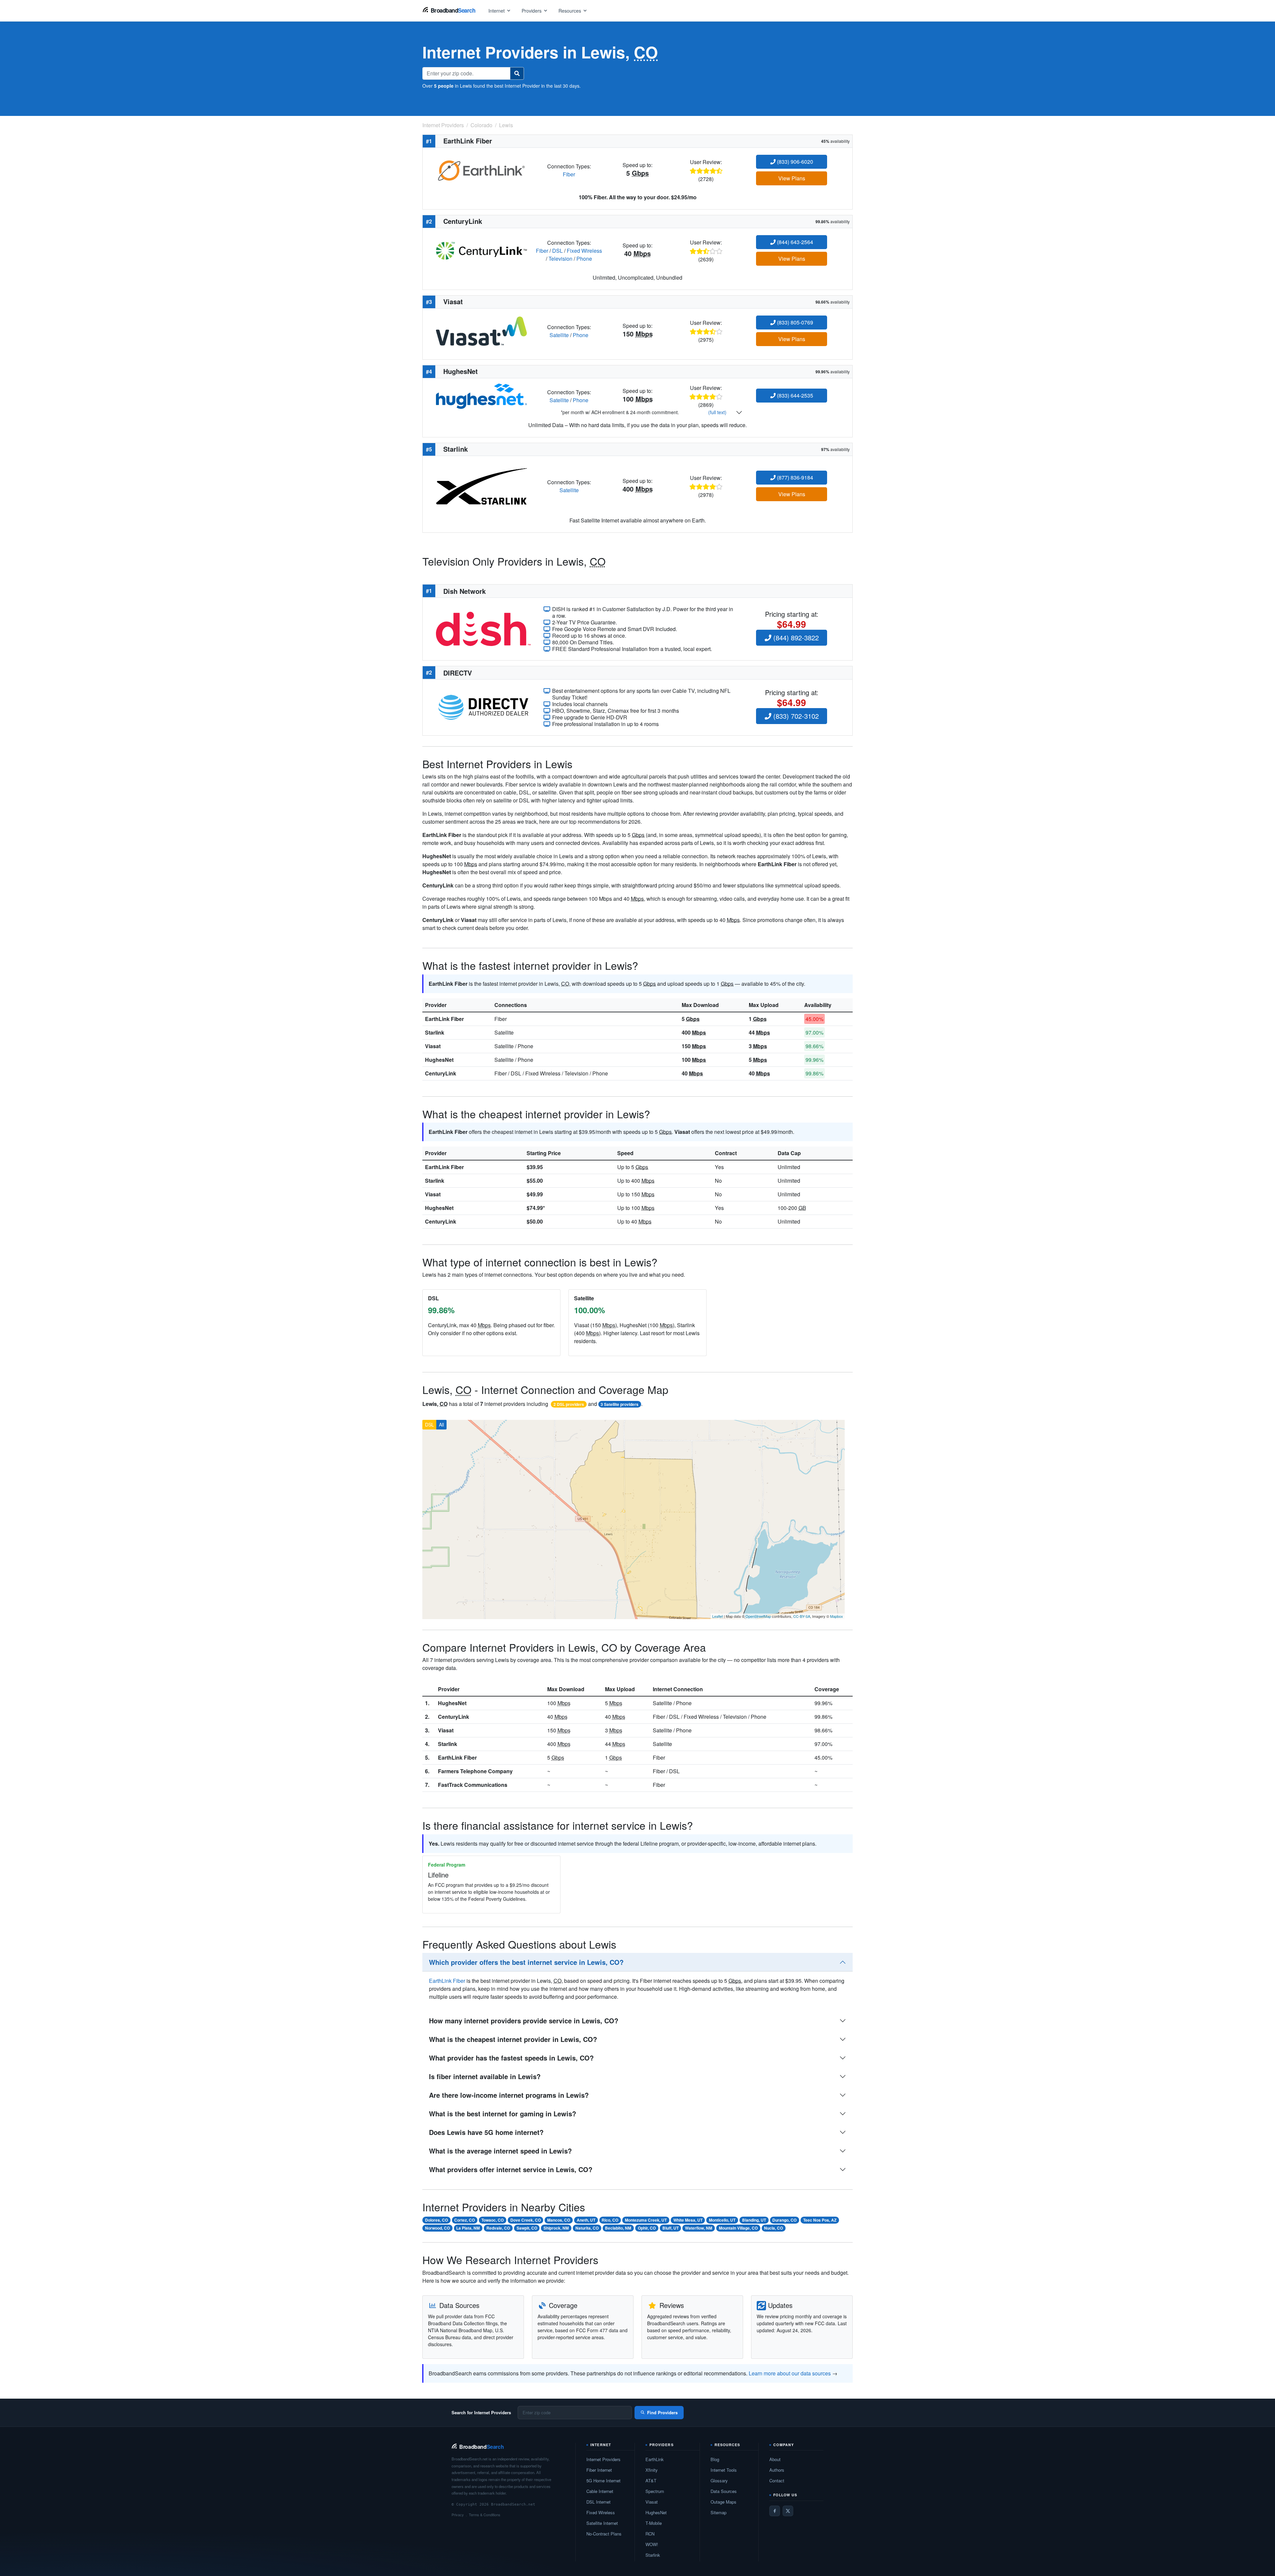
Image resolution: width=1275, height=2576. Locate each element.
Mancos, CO (559, 2220)
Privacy (458, 2515)
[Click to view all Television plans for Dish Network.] (483, 628)
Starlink (435, 1032)
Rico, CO (610, 2220)
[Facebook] (775, 2511)
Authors (777, 2470)
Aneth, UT (586, 2220)
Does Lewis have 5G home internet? (486, 2132)
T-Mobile (654, 2523)
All (441, 1425)
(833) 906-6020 (794, 162)
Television (560, 259)
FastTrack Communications (473, 1785)
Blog (715, 2459)
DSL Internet (598, 2502)
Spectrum (655, 2491)
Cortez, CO (465, 2220)
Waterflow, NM (699, 2228)
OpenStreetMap (758, 1616)
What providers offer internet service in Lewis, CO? (511, 2169)
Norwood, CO (437, 2228)
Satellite (559, 335)
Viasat (433, 1046)
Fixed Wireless (584, 251)
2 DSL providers (569, 1404)
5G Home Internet (603, 2481)
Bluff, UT (671, 2228)
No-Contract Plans (604, 2534)
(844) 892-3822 (795, 638)
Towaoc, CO (493, 2220)
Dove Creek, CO (526, 2220)
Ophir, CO (647, 2228)
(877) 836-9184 (794, 477)
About (775, 2459)
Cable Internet (600, 2491)
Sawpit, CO (527, 2228)
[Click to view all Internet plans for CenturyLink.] (481, 250)
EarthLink (655, 2459)
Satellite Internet (602, 2523)
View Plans (792, 178)
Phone (584, 259)
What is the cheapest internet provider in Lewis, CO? (513, 2039)
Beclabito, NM (618, 2228)
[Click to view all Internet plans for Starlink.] (481, 486)
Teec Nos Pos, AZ (820, 2220)
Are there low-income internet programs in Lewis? (509, 2095)
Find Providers (662, 2412)
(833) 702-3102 (795, 716)
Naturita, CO (587, 2228)
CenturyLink (441, 1073)
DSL (557, 251)
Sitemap (719, 2512)
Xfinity (652, 2470)
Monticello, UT (722, 2220)
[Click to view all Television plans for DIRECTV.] (483, 707)
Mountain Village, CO (738, 2228)
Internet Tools (724, 2470)
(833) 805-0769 (794, 322)
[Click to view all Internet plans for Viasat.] (481, 330)
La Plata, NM (468, 2228)
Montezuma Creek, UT (646, 2220)
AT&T (651, 2481)
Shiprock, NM (556, 2228)
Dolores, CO (436, 2220)
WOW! (652, 2544)
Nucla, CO (773, 2228)
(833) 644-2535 (794, 395)
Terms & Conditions (485, 2515)
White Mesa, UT (688, 2220)
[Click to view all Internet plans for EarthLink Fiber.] (481, 170)
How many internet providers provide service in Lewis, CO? (524, 2021)
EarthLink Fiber (444, 1019)
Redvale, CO (498, 2228)
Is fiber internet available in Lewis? (485, 2076)
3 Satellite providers (620, 1404)
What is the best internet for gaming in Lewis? (503, 2114)
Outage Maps (723, 2502)
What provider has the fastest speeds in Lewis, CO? (511, 2058)
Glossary (719, 2481)
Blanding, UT (754, 2220)
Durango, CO (784, 2220)
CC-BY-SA (802, 1616)
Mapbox (837, 1616)
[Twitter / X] (788, 2511)
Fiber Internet (599, 2470)
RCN (650, 2534)
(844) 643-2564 (794, 242)
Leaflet (718, 1616)
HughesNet (439, 1060)
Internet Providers (603, 2459)
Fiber (569, 174)
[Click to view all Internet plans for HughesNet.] (481, 395)
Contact (777, 2481)
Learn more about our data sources (790, 2373)
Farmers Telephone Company (475, 1771)
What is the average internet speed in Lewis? (500, 2151)
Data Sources (724, 2491)
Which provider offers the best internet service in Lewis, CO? (526, 1962)
